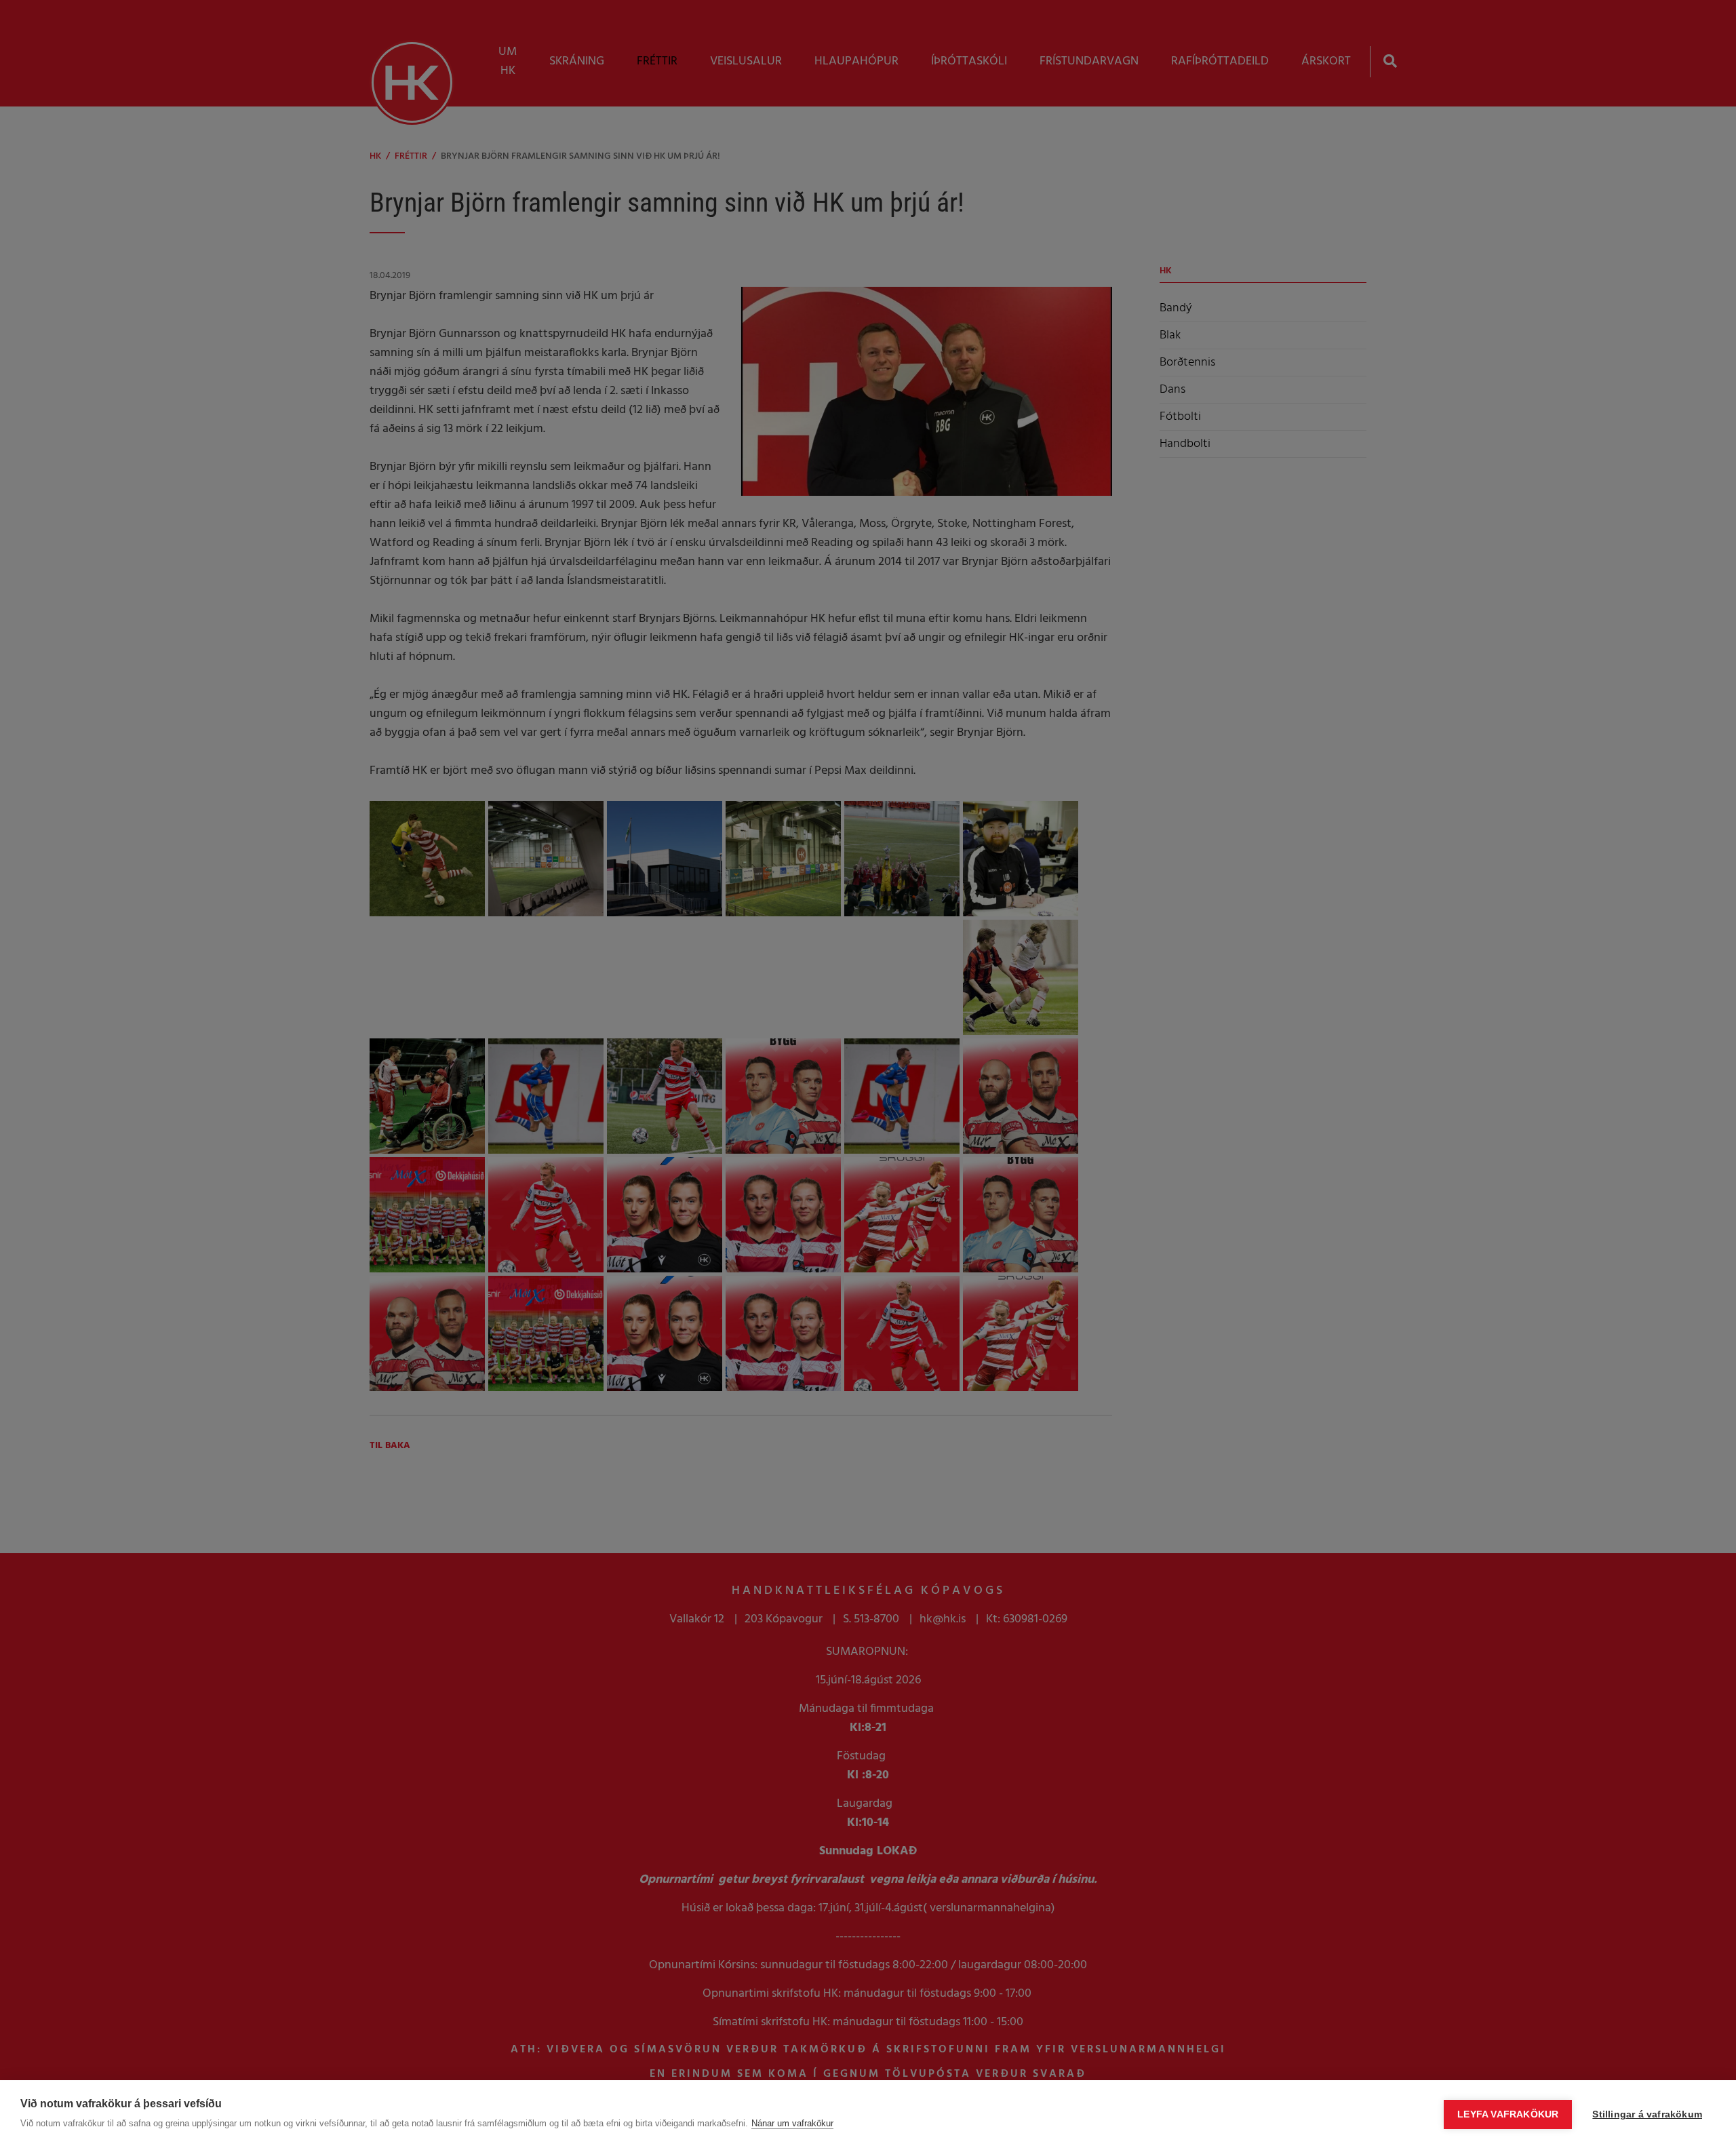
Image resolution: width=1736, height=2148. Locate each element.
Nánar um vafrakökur (792, 2123)
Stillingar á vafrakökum (1647, 2114)
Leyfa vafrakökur (1508, 2114)
